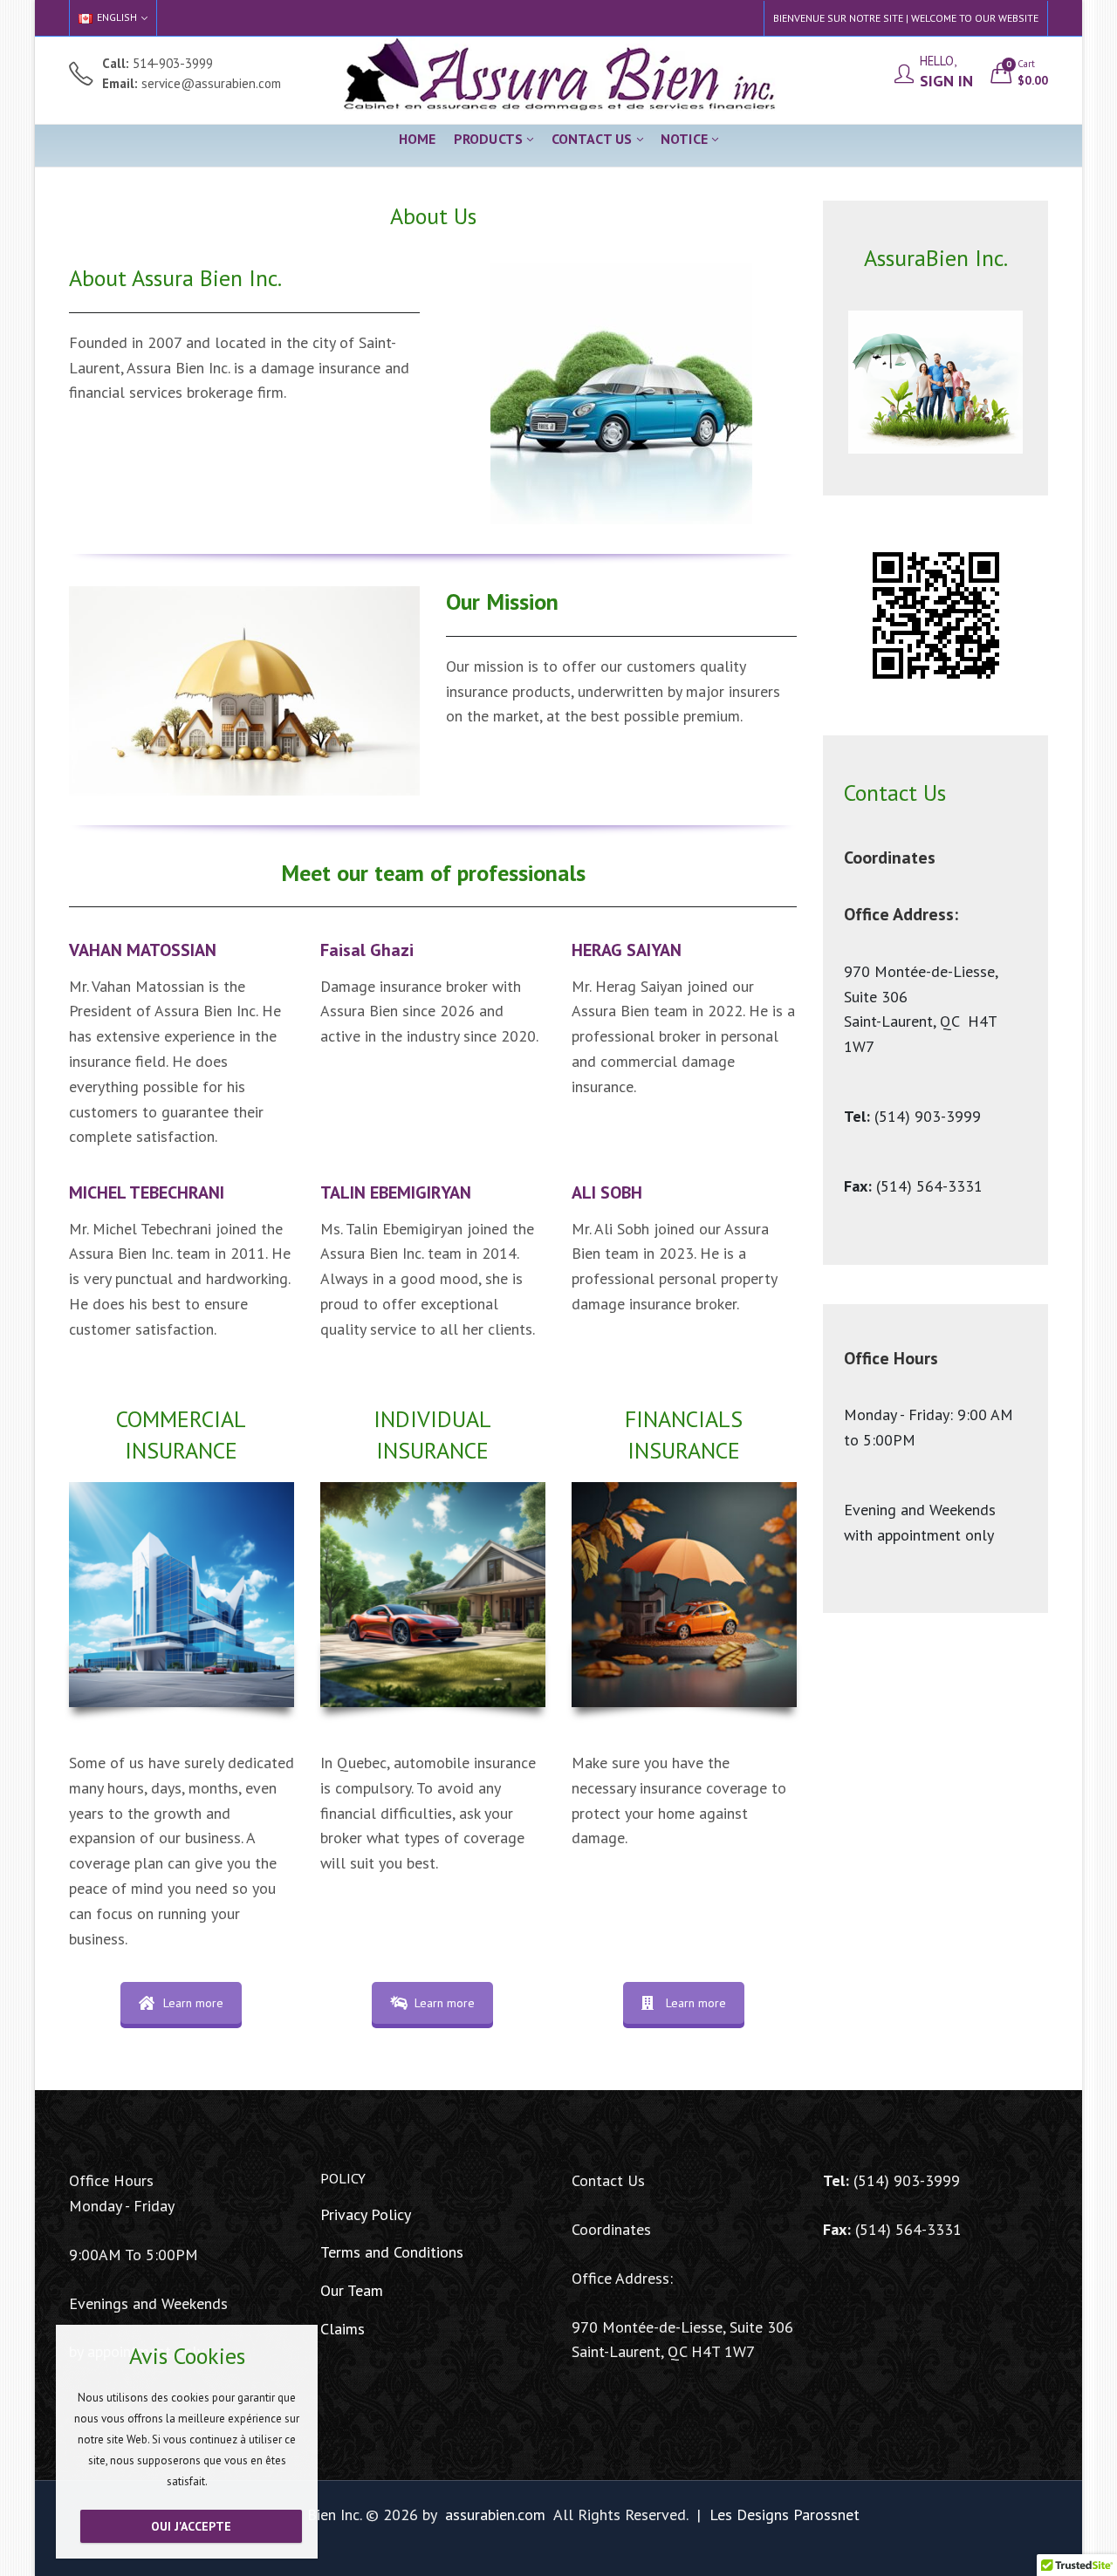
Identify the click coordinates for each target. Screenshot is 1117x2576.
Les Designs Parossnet (785, 2515)
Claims (343, 2329)
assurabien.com (495, 2515)
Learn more (193, 2003)
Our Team (352, 2290)
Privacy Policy (366, 2214)
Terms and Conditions (392, 2252)
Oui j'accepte (191, 2526)
